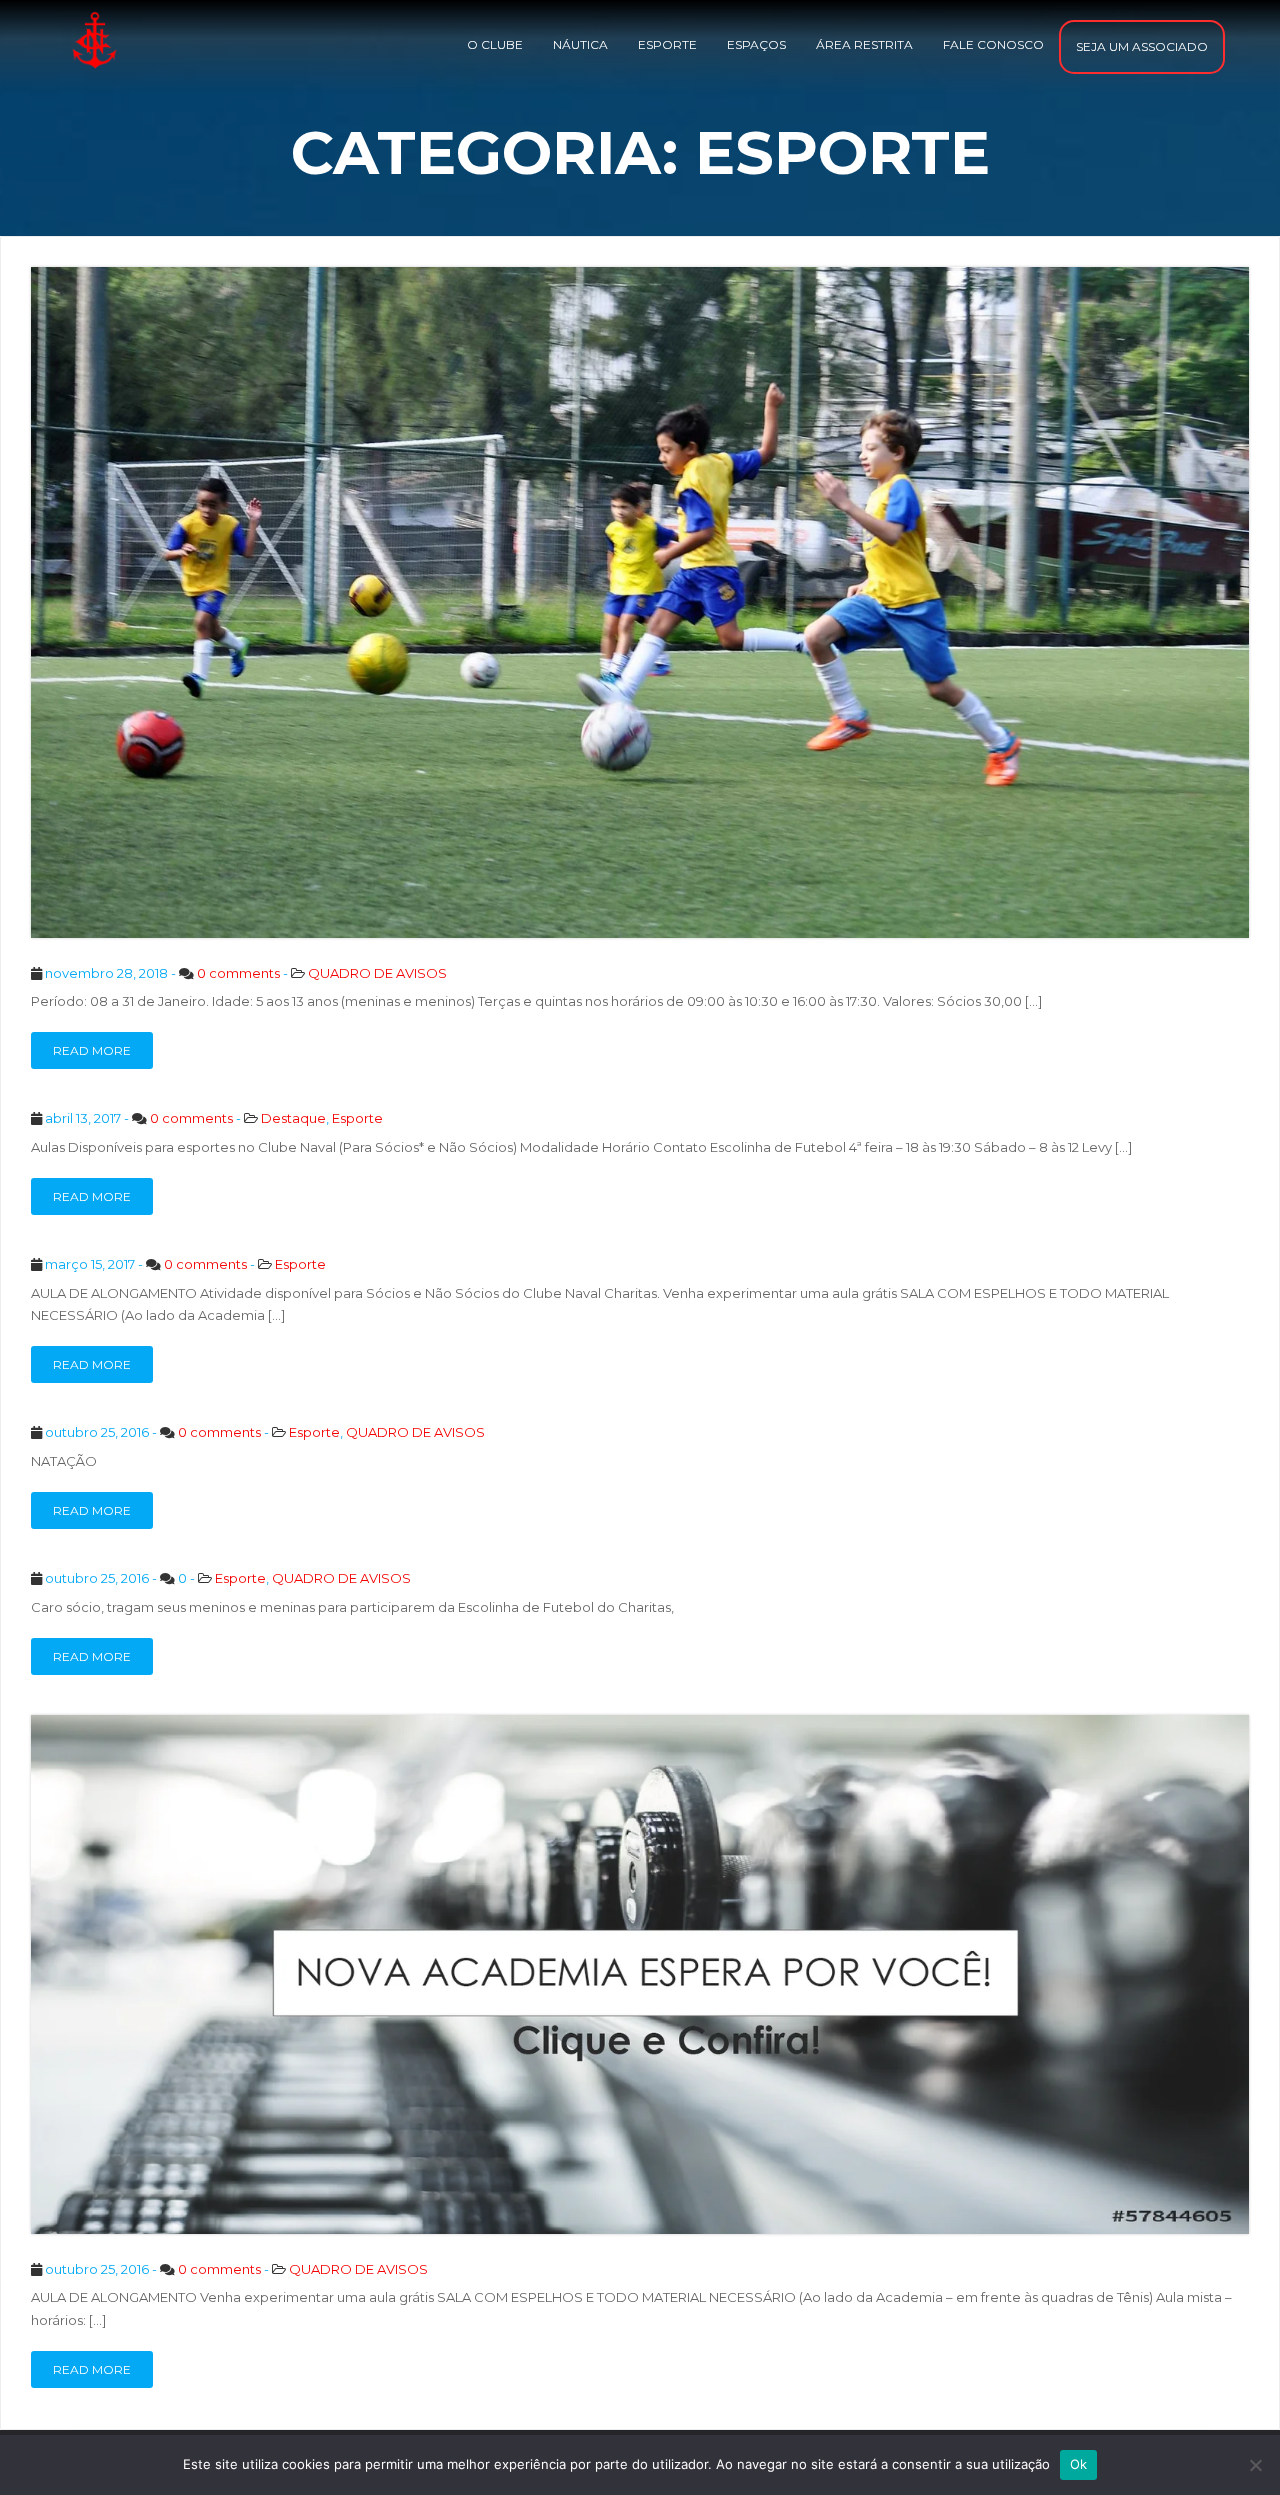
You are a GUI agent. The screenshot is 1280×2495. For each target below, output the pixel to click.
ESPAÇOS (756, 44)
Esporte (357, 1118)
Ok (1079, 2464)
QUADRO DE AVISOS (377, 973)
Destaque (293, 1118)
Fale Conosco (993, 44)
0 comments (238, 973)
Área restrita (864, 44)
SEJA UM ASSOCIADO (1142, 46)
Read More (92, 1050)
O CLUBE (495, 44)
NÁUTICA (580, 44)
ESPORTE (667, 44)
